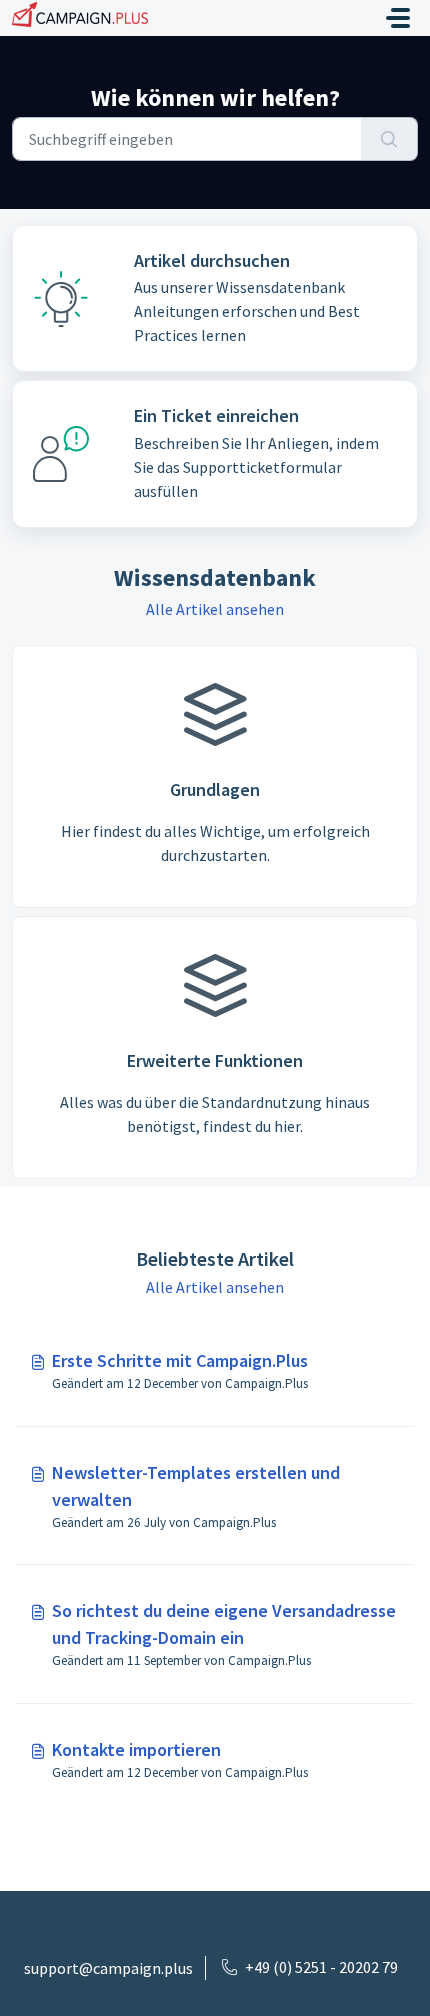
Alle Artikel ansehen (215, 609)
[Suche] (389, 139)
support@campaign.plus (108, 1968)
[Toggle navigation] (398, 18)
